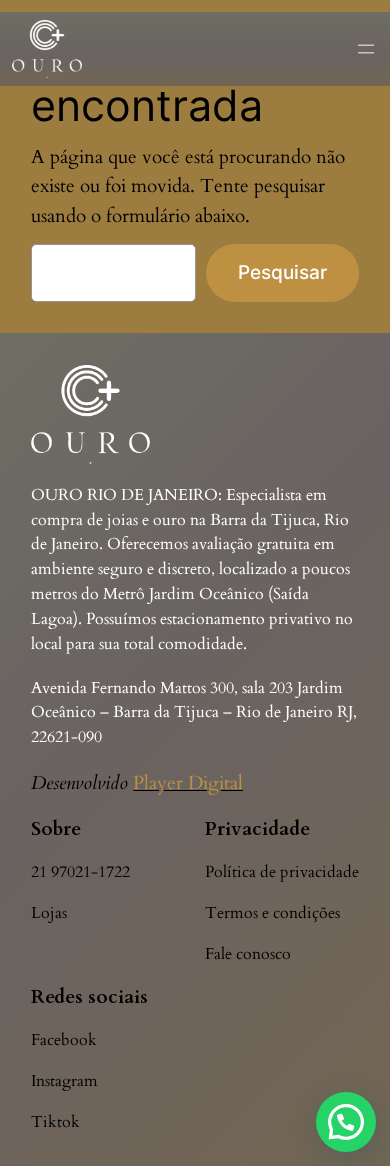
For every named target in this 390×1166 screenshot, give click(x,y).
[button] (346, 1122)
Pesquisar (282, 272)
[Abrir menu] (366, 49)
